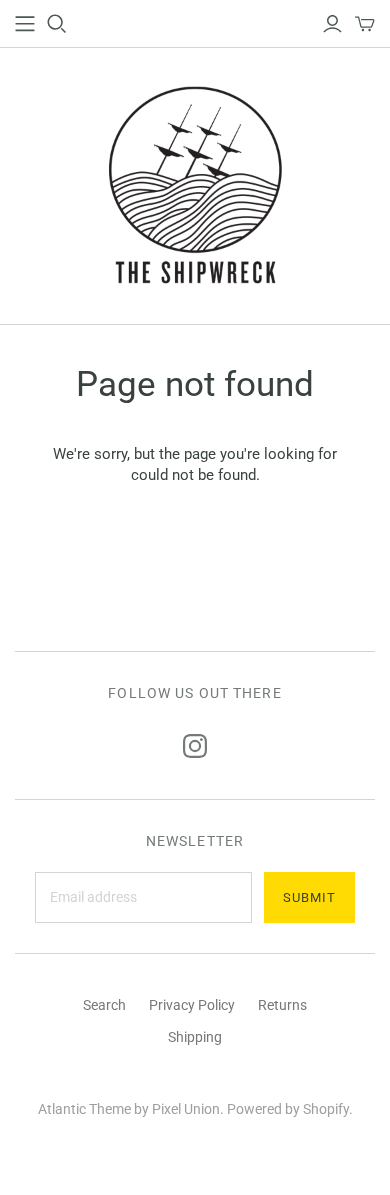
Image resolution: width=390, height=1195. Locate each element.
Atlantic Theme (84, 1109)
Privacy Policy (192, 1005)
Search (104, 1005)
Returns (282, 1005)
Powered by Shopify (288, 1109)
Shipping (195, 1037)
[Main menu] (25, 24)
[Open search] (57, 24)
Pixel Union (186, 1109)
